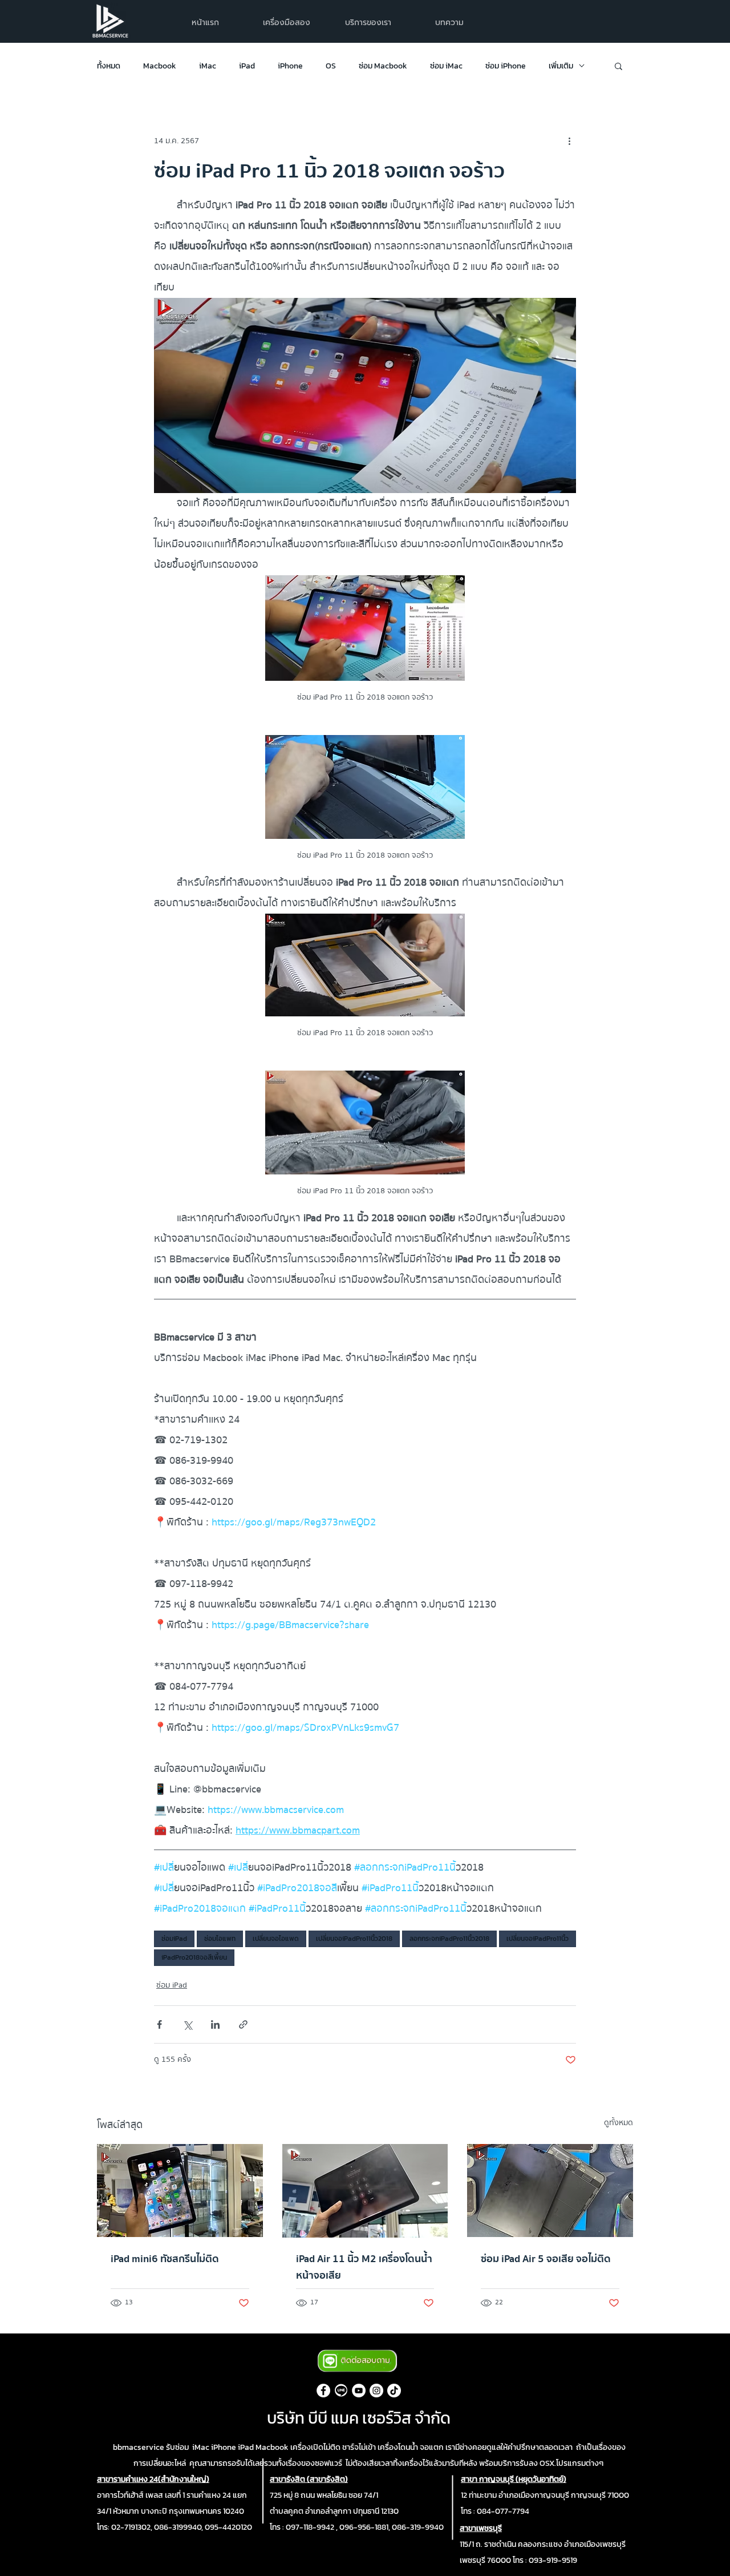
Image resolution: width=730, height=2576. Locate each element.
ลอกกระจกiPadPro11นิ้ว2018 (449, 1939)
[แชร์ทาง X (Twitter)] (187, 2024)
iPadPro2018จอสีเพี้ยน (194, 1957)
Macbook (160, 66)
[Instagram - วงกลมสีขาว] (376, 2391)
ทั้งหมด (109, 66)
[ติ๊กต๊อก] (394, 2391)
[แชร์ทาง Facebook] (159, 2024)
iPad (247, 66)
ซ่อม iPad (172, 1986)
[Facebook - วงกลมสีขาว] (323, 2391)
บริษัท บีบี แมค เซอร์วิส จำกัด (359, 2418)
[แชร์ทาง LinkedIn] (215, 2024)
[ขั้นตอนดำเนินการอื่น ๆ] (569, 141)
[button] (368, 23)
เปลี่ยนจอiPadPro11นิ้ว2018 (354, 1939)
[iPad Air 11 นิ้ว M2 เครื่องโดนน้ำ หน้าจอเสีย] (365, 2191)
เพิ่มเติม (561, 66)
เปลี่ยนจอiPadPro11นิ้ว (538, 1939)
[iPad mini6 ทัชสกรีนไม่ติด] (180, 2191)
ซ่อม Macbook (383, 66)
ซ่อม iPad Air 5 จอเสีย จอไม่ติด (546, 2259)
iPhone (290, 66)
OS (331, 66)
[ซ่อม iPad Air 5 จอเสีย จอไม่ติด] (550, 2191)
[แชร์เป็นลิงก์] (243, 2024)
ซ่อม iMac (446, 66)
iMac (208, 66)
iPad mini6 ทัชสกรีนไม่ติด (165, 2259)
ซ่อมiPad (174, 1939)
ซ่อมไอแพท (220, 1939)
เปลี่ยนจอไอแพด (276, 1939)
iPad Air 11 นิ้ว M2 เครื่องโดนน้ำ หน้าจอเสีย (364, 2267)
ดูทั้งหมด (619, 2123)
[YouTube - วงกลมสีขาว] (359, 2391)
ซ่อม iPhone (506, 66)
